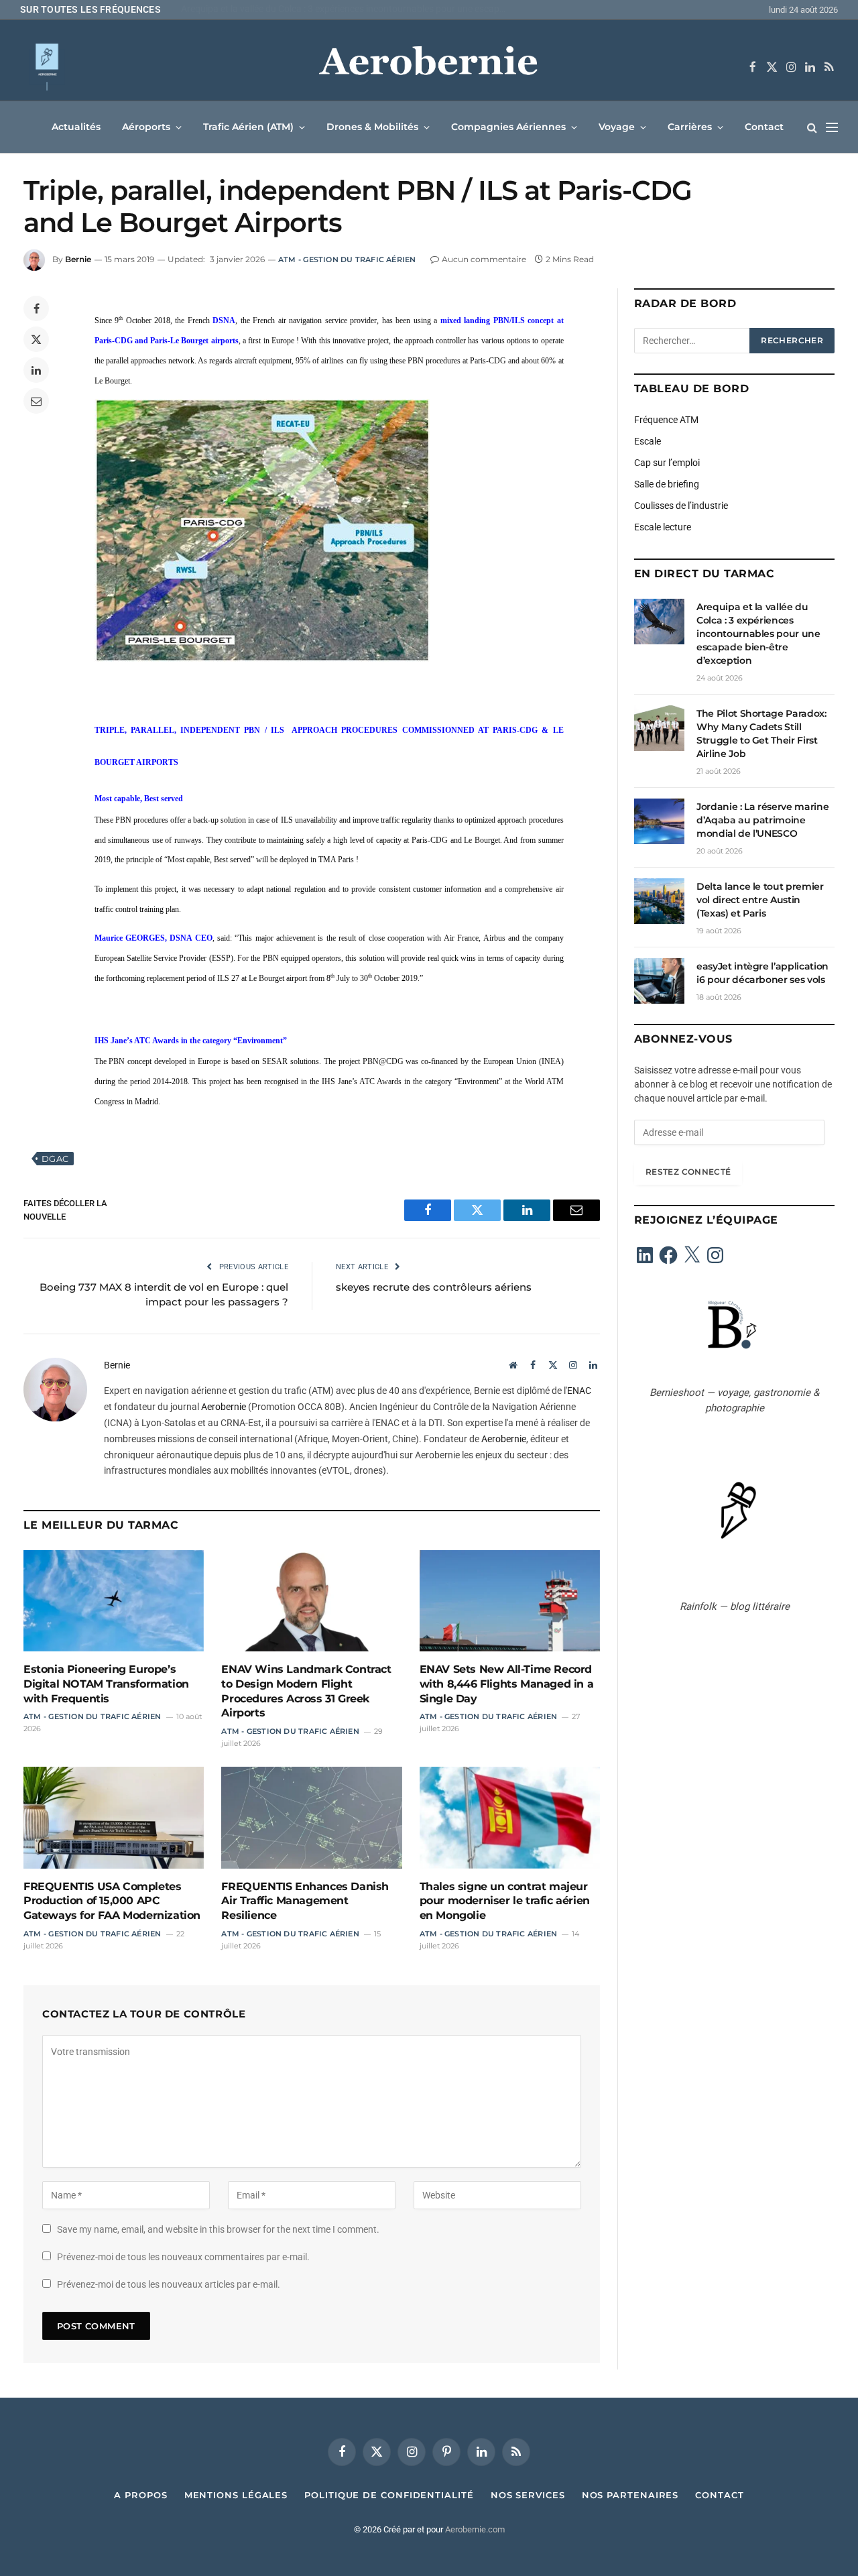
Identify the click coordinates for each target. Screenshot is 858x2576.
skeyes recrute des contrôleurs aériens (434, 1287)
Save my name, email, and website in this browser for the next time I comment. (218, 2229)
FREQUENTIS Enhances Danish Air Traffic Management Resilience (305, 1901)
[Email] (36, 401)
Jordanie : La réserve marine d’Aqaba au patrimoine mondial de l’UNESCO (762, 820)
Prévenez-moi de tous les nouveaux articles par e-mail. (169, 2284)
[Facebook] (36, 308)
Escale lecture (663, 527)
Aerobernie (224, 1407)
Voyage (617, 127)
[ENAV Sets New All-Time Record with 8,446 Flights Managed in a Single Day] (510, 1601)
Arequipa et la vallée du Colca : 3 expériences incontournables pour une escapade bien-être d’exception (758, 634)
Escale (648, 441)
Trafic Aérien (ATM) (248, 127)
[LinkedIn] (36, 370)
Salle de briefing (667, 484)
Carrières (690, 127)
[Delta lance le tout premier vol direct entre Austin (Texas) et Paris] (659, 901)
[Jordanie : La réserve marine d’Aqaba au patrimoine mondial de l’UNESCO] (659, 821)
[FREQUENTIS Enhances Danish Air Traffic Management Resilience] (311, 1817)
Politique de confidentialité (389, 2495)
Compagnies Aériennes (508, 127)
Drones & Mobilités (372, 127)
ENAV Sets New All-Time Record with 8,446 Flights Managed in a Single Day (507, 1684)
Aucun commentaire (484, 259)
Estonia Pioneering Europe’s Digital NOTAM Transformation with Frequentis (106, 1684)
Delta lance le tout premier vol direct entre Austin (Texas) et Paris (760, 900)
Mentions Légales (236, 2495)
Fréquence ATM (666, 420)
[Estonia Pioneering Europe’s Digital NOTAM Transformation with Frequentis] (114, 1601)
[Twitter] (36, 339)
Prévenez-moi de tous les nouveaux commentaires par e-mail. (183, 2257)
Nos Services (528, 2495)
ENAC (579, 1391)
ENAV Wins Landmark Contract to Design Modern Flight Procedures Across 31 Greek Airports (306, 1691)
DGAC (55, 1159)
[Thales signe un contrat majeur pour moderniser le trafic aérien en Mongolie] (510, 1817)
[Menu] (832, 127)
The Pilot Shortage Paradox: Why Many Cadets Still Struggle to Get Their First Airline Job (349, 9)
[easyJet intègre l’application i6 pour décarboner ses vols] (659, 981)
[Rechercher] (812, 127)
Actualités (76, 127)
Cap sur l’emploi (667, 463)
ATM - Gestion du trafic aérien (347, 259)
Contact (764, 127)
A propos (140, 2495)
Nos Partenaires (630, 2495)
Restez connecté (688, 1172)
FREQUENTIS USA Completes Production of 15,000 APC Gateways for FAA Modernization (112, 1901)
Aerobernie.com (475, 2529)
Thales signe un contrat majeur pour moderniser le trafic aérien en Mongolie (505, 1901)
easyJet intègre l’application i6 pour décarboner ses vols (762, 973)
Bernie (78, 259)
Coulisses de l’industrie (681, 506)
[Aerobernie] (429, 67)
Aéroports (146, 127)
